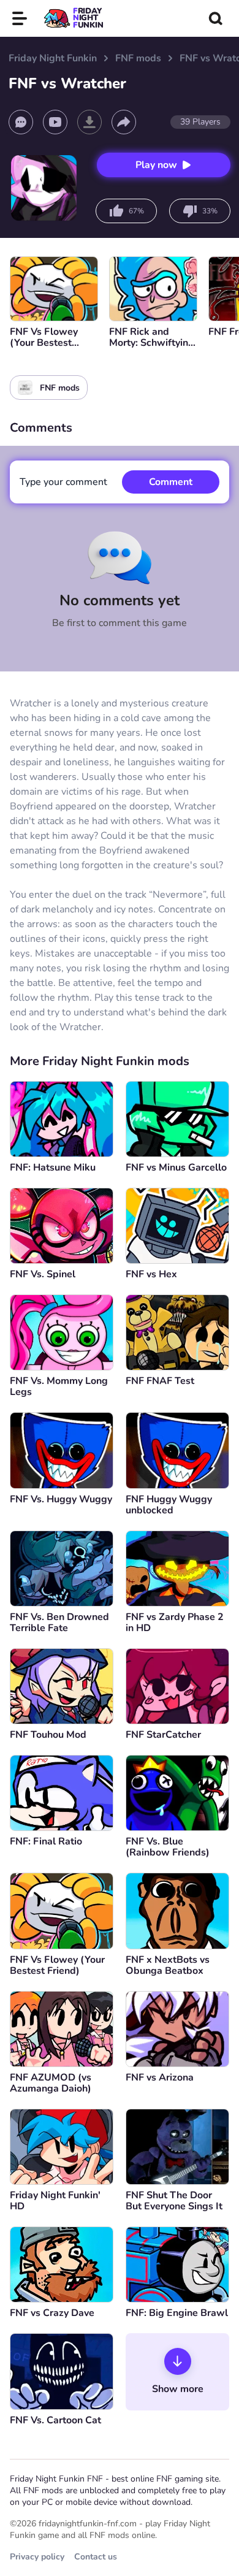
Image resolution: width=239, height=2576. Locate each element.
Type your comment (63, 482)
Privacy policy (37, 2557)
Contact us (96, 2557)
